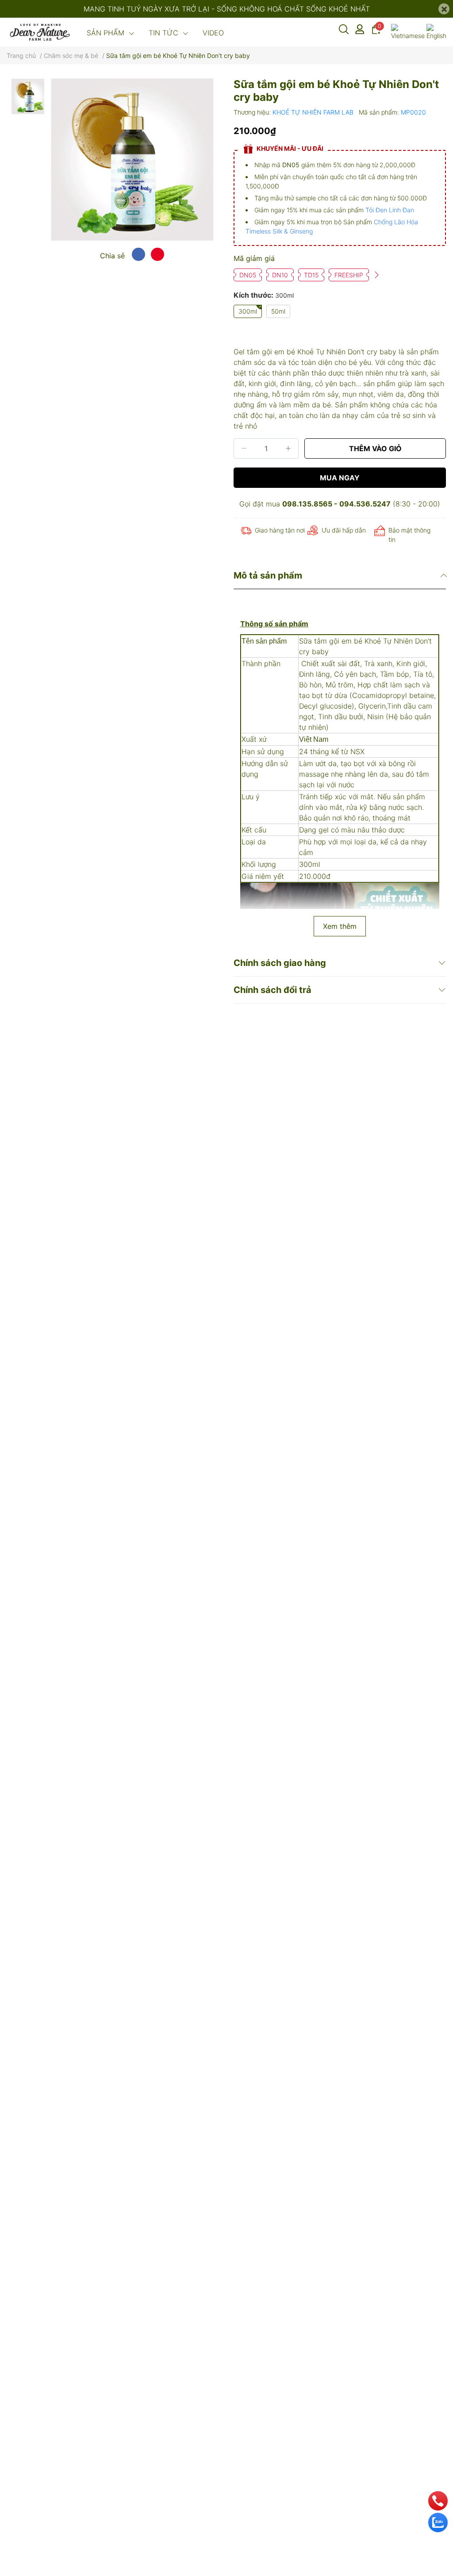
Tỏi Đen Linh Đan (390, 210)
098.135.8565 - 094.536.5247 (336, 504)
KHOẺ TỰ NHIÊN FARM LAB (314, 112)
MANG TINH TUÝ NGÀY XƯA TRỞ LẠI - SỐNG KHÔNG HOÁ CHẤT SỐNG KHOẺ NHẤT (227, 9)
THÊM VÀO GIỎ (375, 448)
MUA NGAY (340, 478)
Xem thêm (340, 926)
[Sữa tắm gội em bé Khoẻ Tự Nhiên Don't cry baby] (132, 159)
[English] (436, 32)
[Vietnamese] (408, 32)
